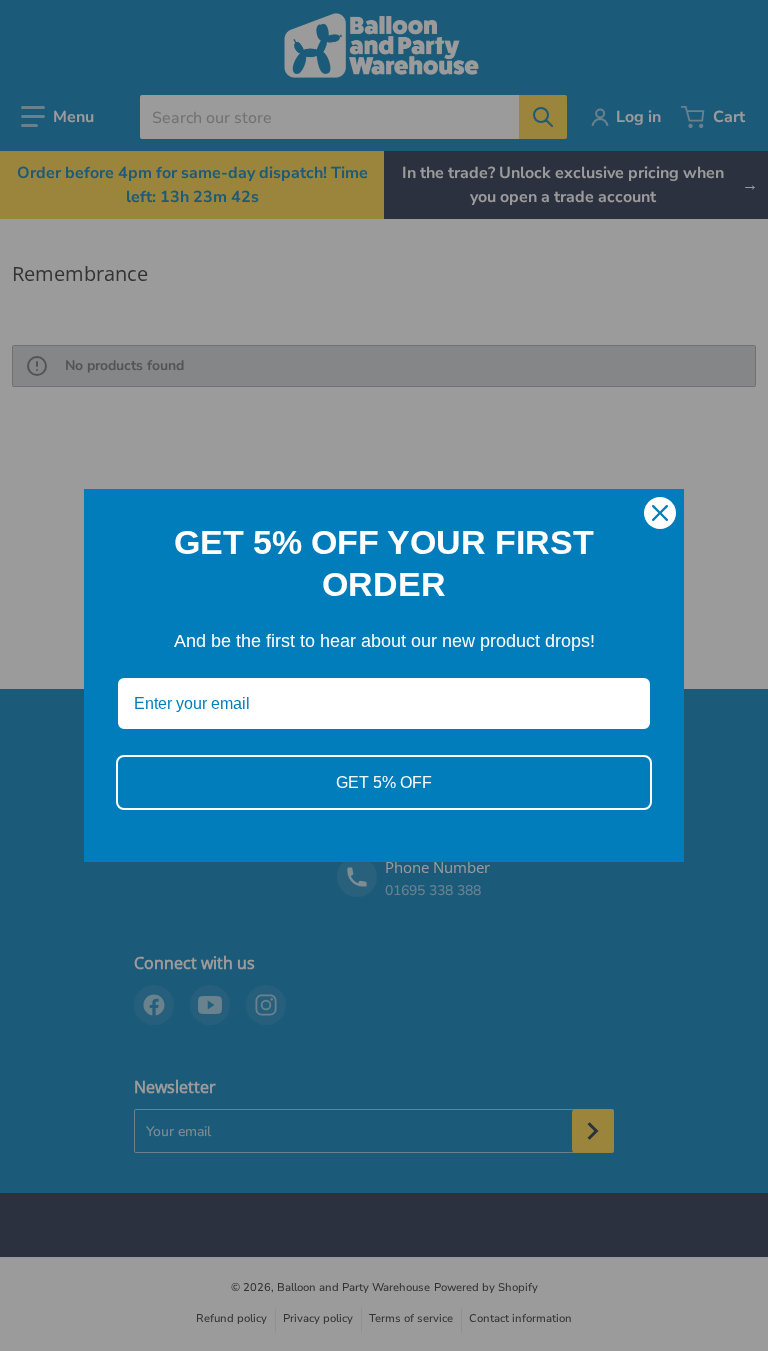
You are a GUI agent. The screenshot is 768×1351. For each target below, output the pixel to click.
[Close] (660, 513)
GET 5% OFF (384, 782)
